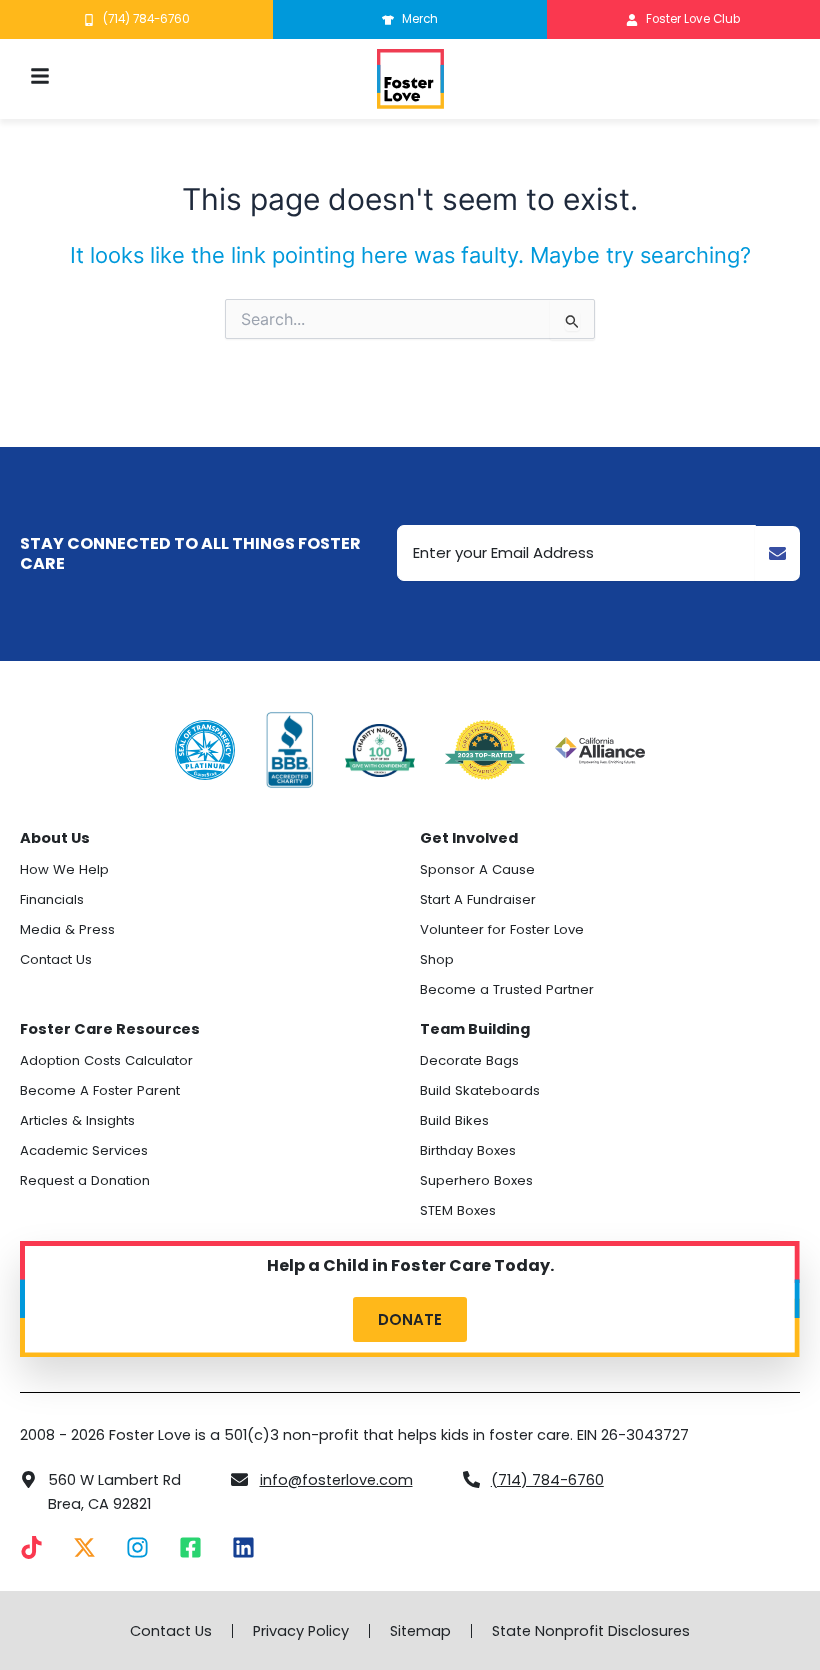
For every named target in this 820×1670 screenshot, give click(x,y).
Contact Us (56, 959)
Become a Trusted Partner (507, 989)
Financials (52, 899)
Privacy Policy (301, 1631)
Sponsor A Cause (477, 869)
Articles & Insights (77, 1120)
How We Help (64, 869)
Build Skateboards (480, 1090)
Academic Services (84, 1150)
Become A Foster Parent (100, 1090)
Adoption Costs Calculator (106, 1060)
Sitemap (420, 1631)
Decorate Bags (469, 1060)
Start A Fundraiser (478, 899)
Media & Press (67, 929)
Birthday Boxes (468, 1150)
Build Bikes (454, 1120)
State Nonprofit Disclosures (591, 1631)
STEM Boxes (458, 1210)
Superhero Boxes (476, 1180)
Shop (437, 959)
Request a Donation (85, 1180)
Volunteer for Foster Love (502, 929)
